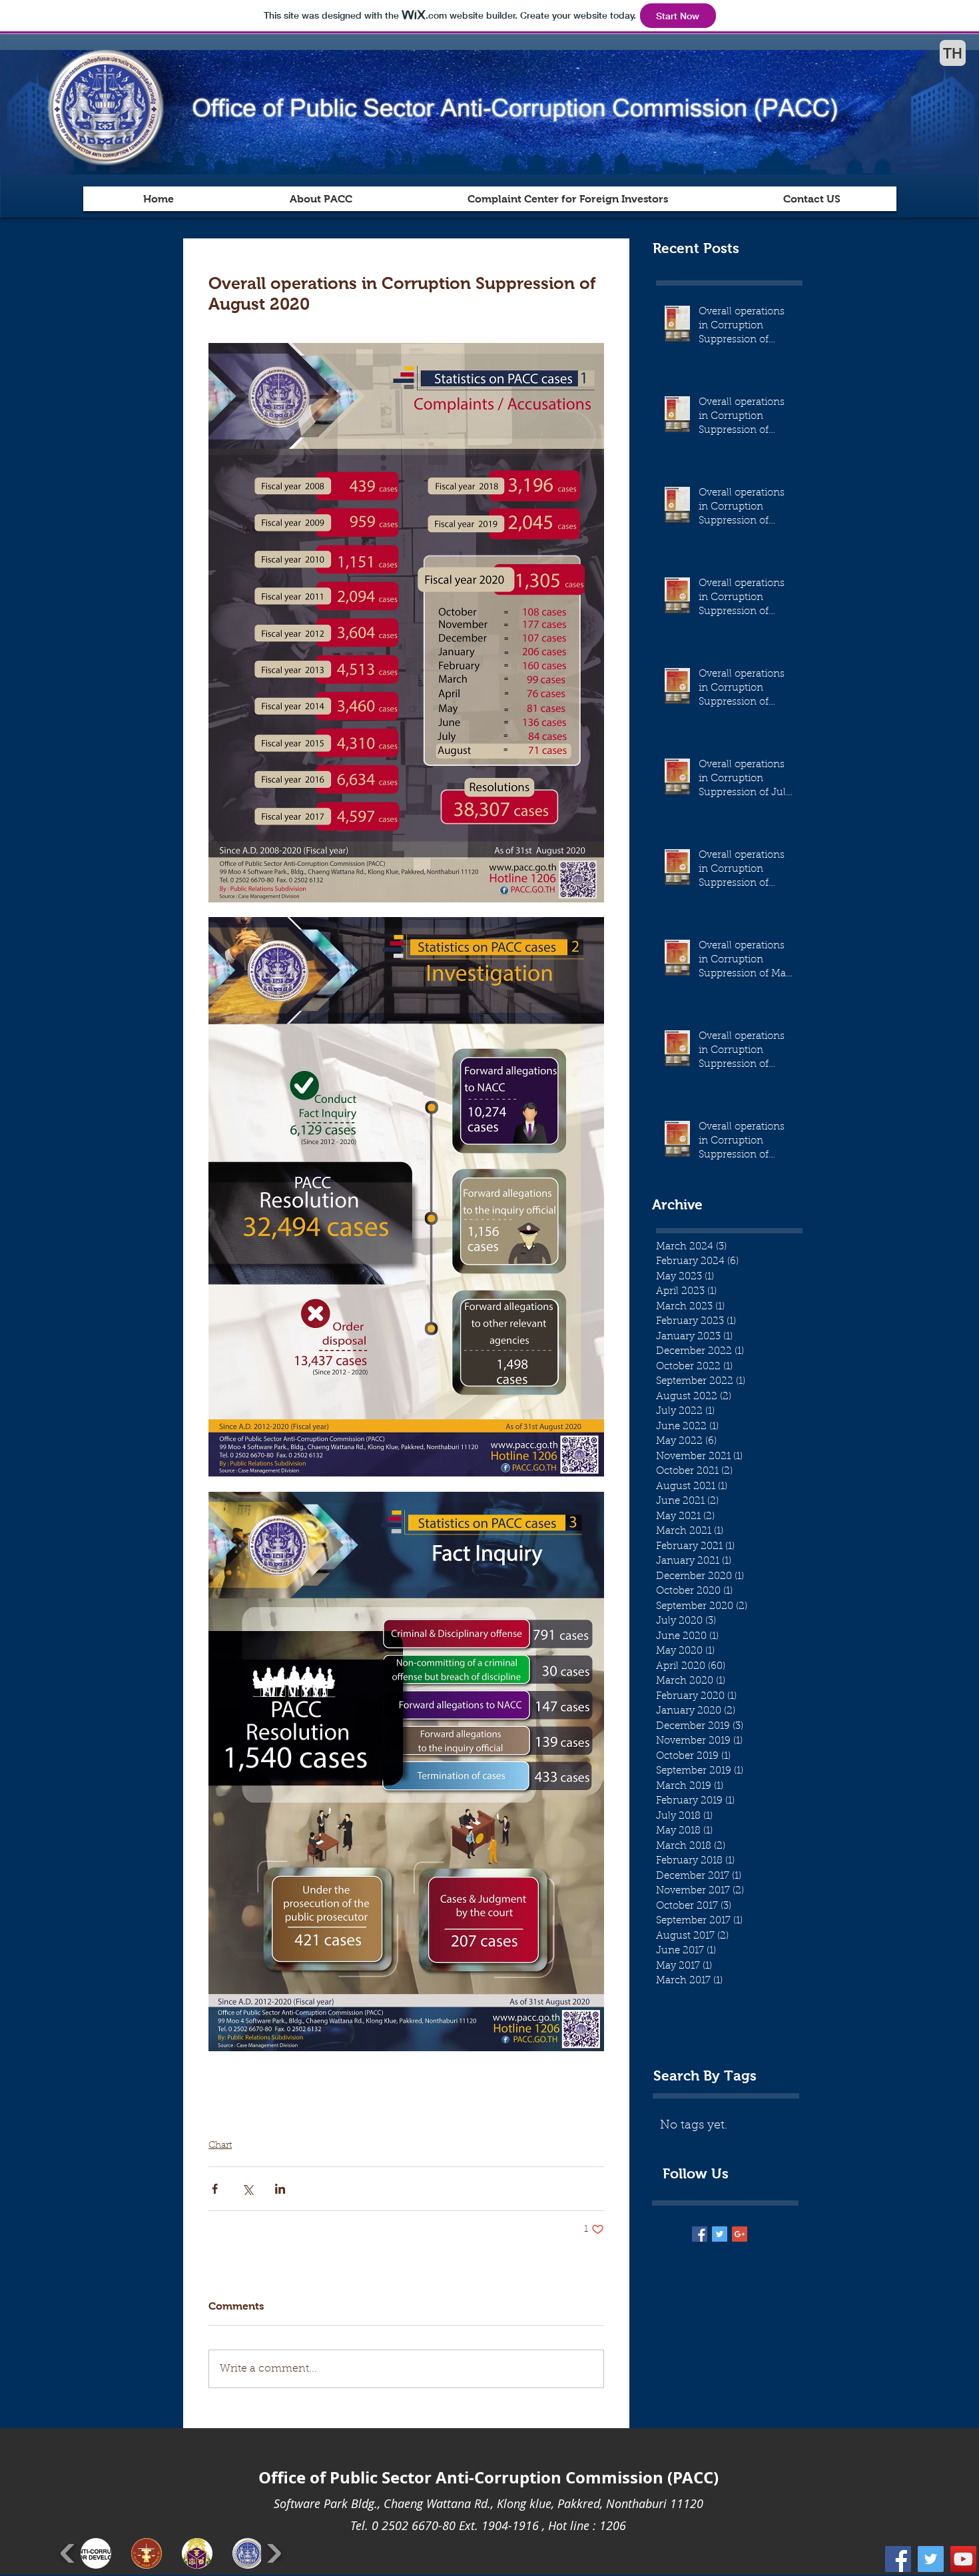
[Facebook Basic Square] (700, 2234)
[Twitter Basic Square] (720, 2234)
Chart (220, 2146)
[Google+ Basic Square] (740, 2234)
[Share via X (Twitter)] (247, 2189)
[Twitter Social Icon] (931, 2559)
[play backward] (69, 2553)
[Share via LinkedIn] (280, 2189)
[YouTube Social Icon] (963, 2559)
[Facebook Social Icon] (898, 2559)
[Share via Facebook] (215, 2189)
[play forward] (273, 2553)
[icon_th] (953, 53)
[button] (96, 2553)
